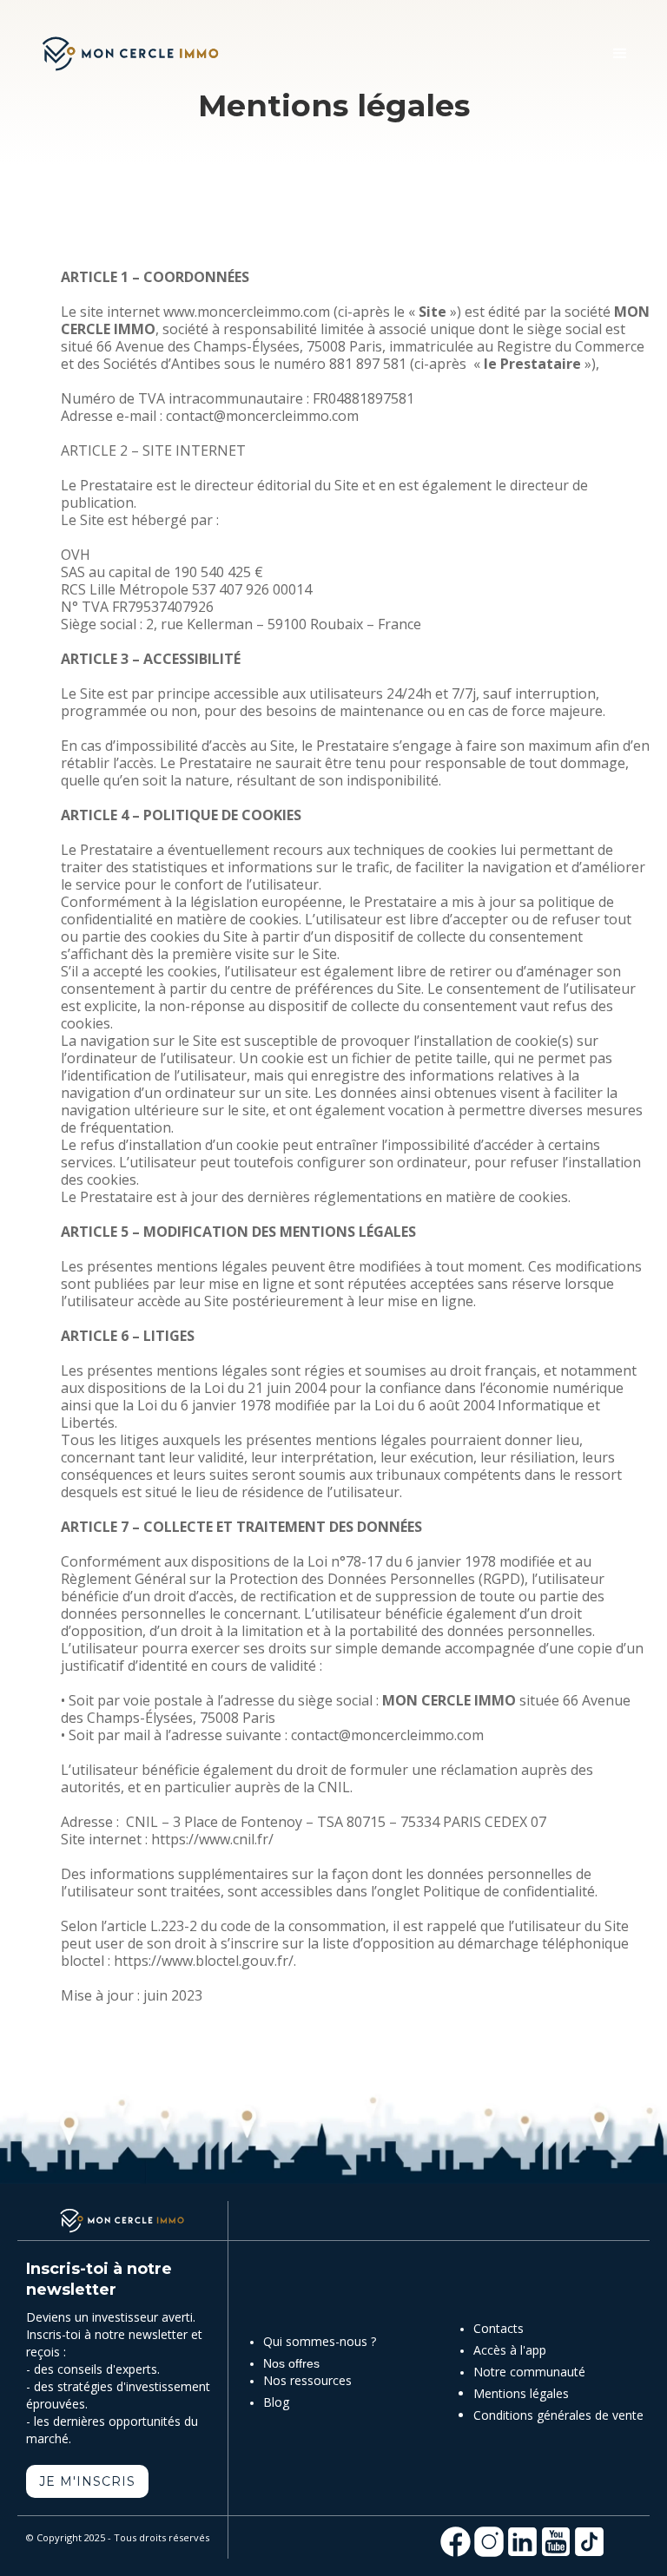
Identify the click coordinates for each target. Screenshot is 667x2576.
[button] (620, 54)
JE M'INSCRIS (87, 2481)
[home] (130, 54)
